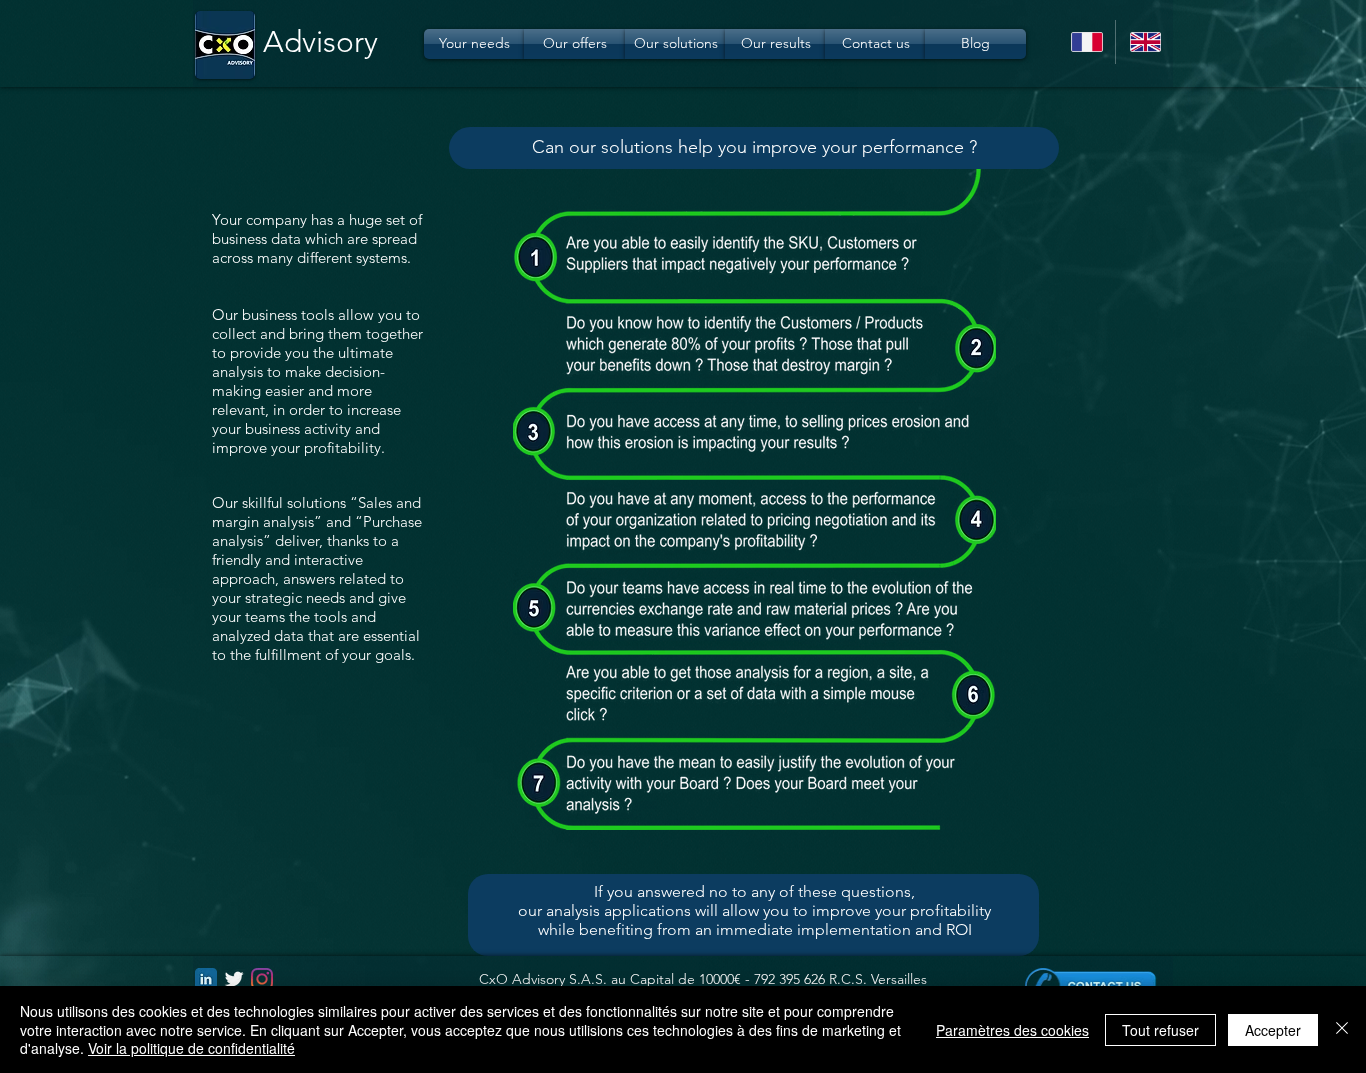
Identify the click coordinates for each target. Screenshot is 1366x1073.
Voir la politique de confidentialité (191, 1048)
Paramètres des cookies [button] (1012, 1030)
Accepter (1273, 1030)
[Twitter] (234, 979)
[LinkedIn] (206, 979)
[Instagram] (262, 979)
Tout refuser (1160, 1030)
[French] (1086, 42)
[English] (1144, 42)
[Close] (1342, 1029)
